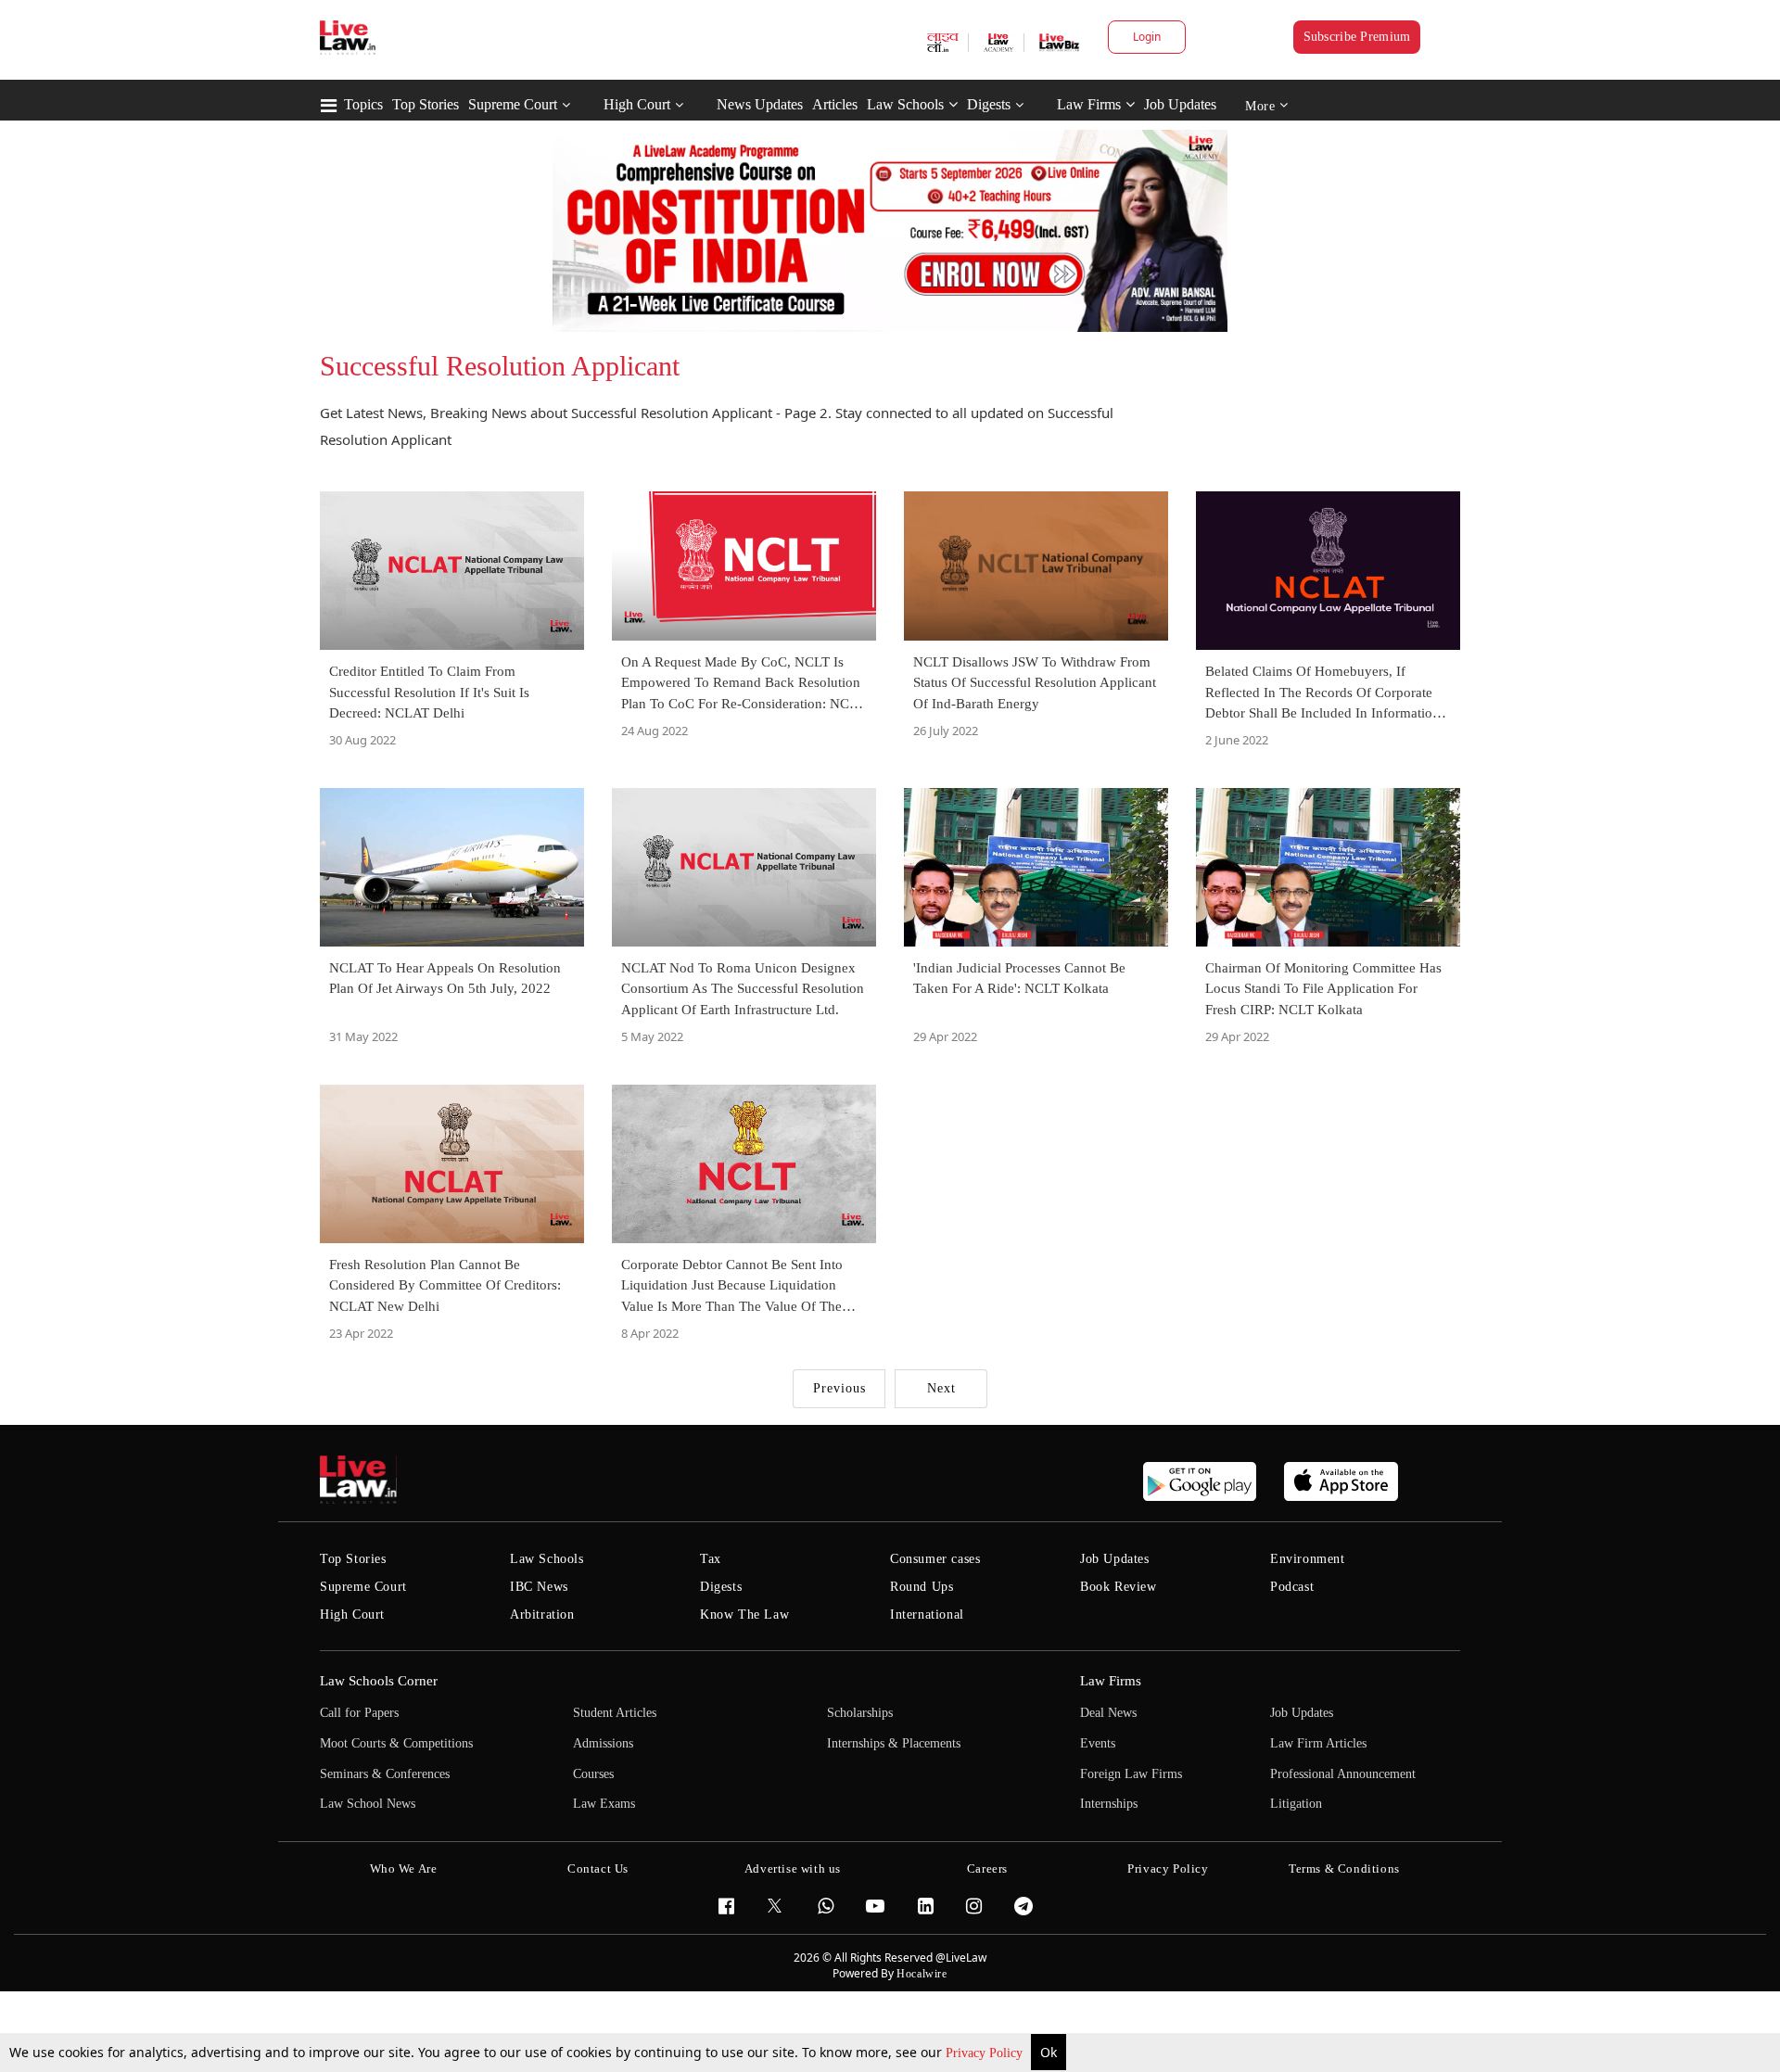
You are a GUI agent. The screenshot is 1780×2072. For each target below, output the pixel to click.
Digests (989, 104)
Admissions (603, 1743)
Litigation (1296, 1804)
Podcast (1292, 1587)
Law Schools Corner (379, 1681)
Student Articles (615, 1713)
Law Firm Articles (1318, 1743)
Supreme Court (513, 104)
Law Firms (1089, 104)
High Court (637, 104)
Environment (1308, 1559)
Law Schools (905, 104)
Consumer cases (935, 1559)
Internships (1109, 1804)
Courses (593, 1774)
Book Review (1119, 1587)
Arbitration (542, 1614)
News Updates (760, 104)
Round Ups (922, 1587)
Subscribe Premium (1357, 37)
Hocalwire (922, 1974)
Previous (839, 1388)
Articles (835, 104)
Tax (711, 1559)
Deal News (1108, 1713)
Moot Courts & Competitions (396, 1743)
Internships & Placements (894, 1743)
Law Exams (604, 1804)
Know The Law (744, 1614)
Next (941, 1388)
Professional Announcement (1343, 1774)
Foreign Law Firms (1131, 1774)
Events (1098, 1743)
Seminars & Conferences (385, 1774)
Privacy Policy (986, 2053)
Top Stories (426, 104)
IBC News (539, 1587)
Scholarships (860, 1713)
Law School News (368, 1804)
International (927, 1614)
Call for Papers (359, 1713)
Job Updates (1180, 104)
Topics (363, 104)
